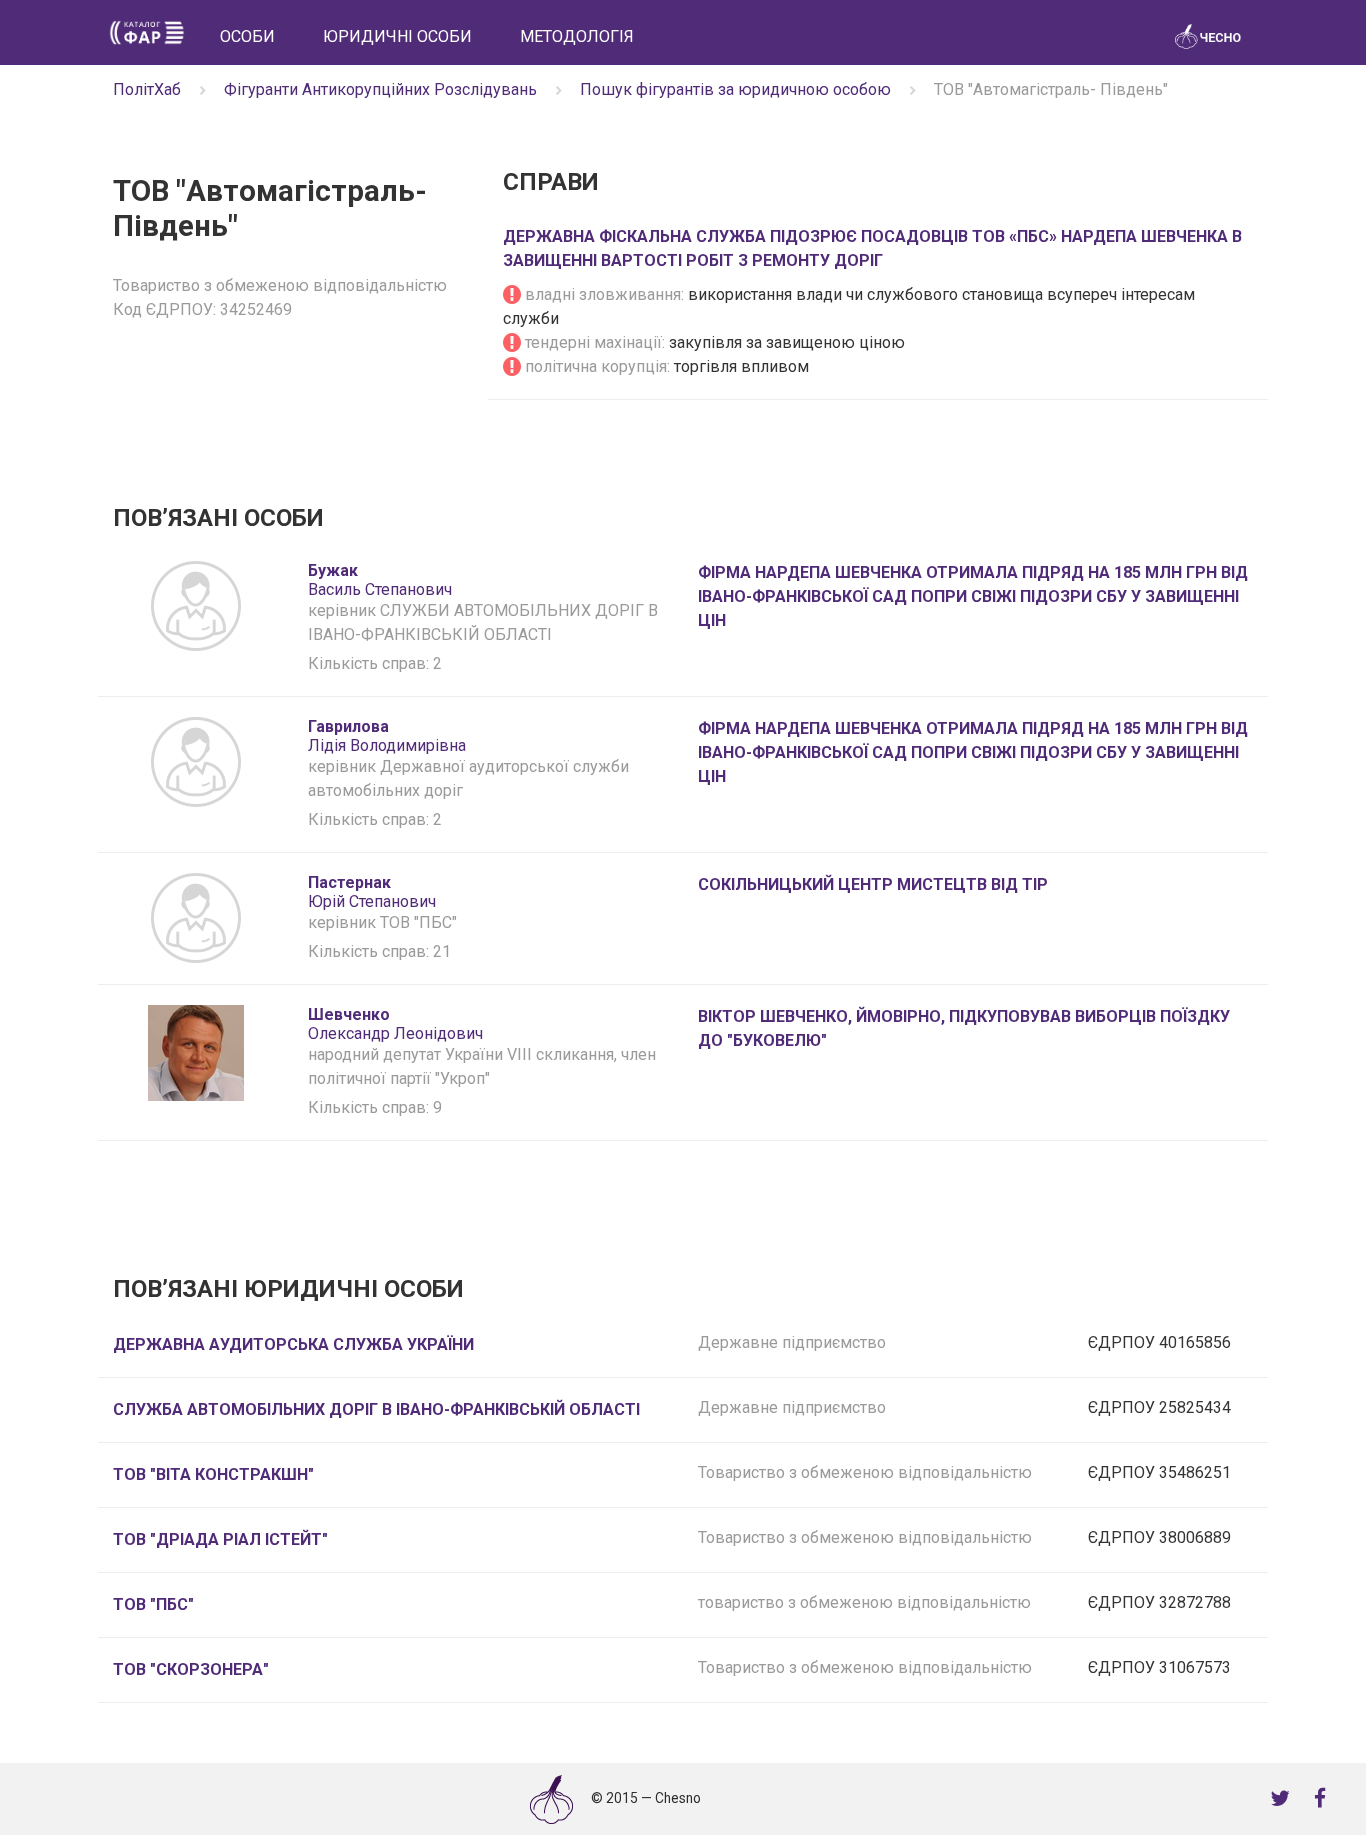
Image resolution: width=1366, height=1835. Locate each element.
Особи (247, 36)
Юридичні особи (397, 36)
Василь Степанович (380, 580)
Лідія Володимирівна (387, 736)
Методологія (577, 36)
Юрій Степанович (372, 892)
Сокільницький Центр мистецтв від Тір (873, 884)
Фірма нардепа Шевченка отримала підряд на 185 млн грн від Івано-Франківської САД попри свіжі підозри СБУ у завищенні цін (973, 596)
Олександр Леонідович (395, 1024)
